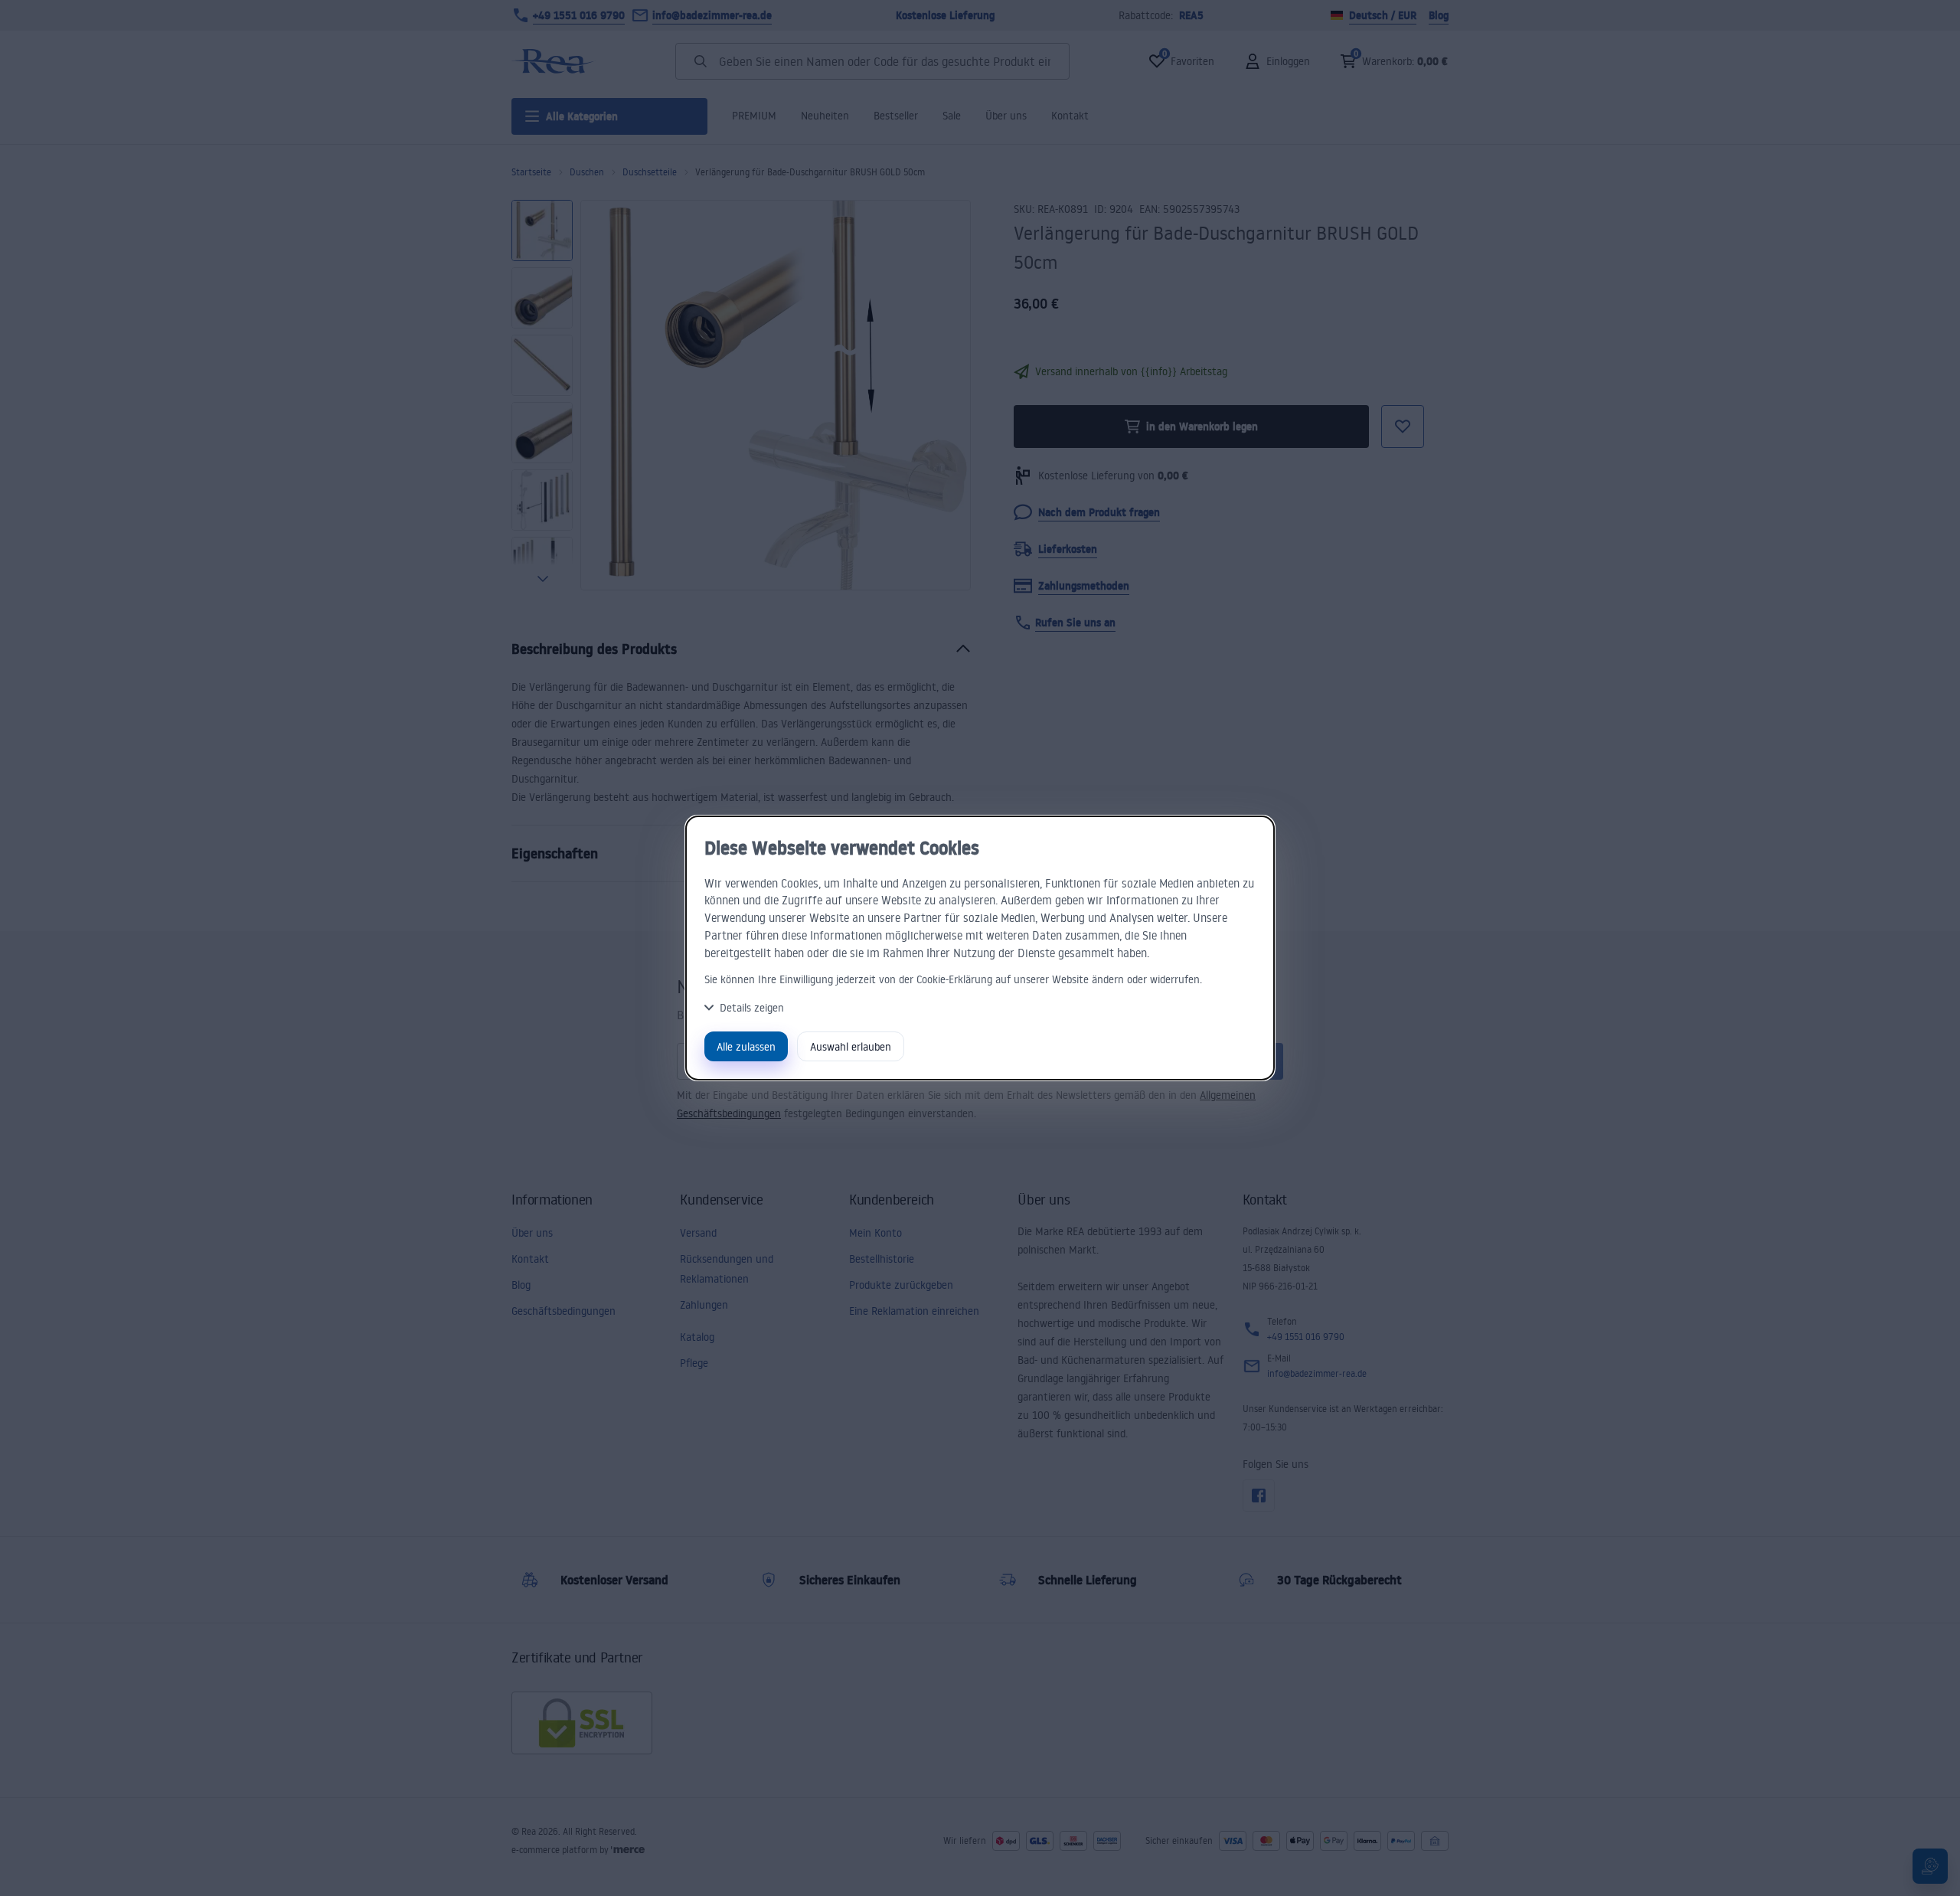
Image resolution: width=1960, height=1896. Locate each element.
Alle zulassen (746, 1046)
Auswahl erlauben (851, 1046)
